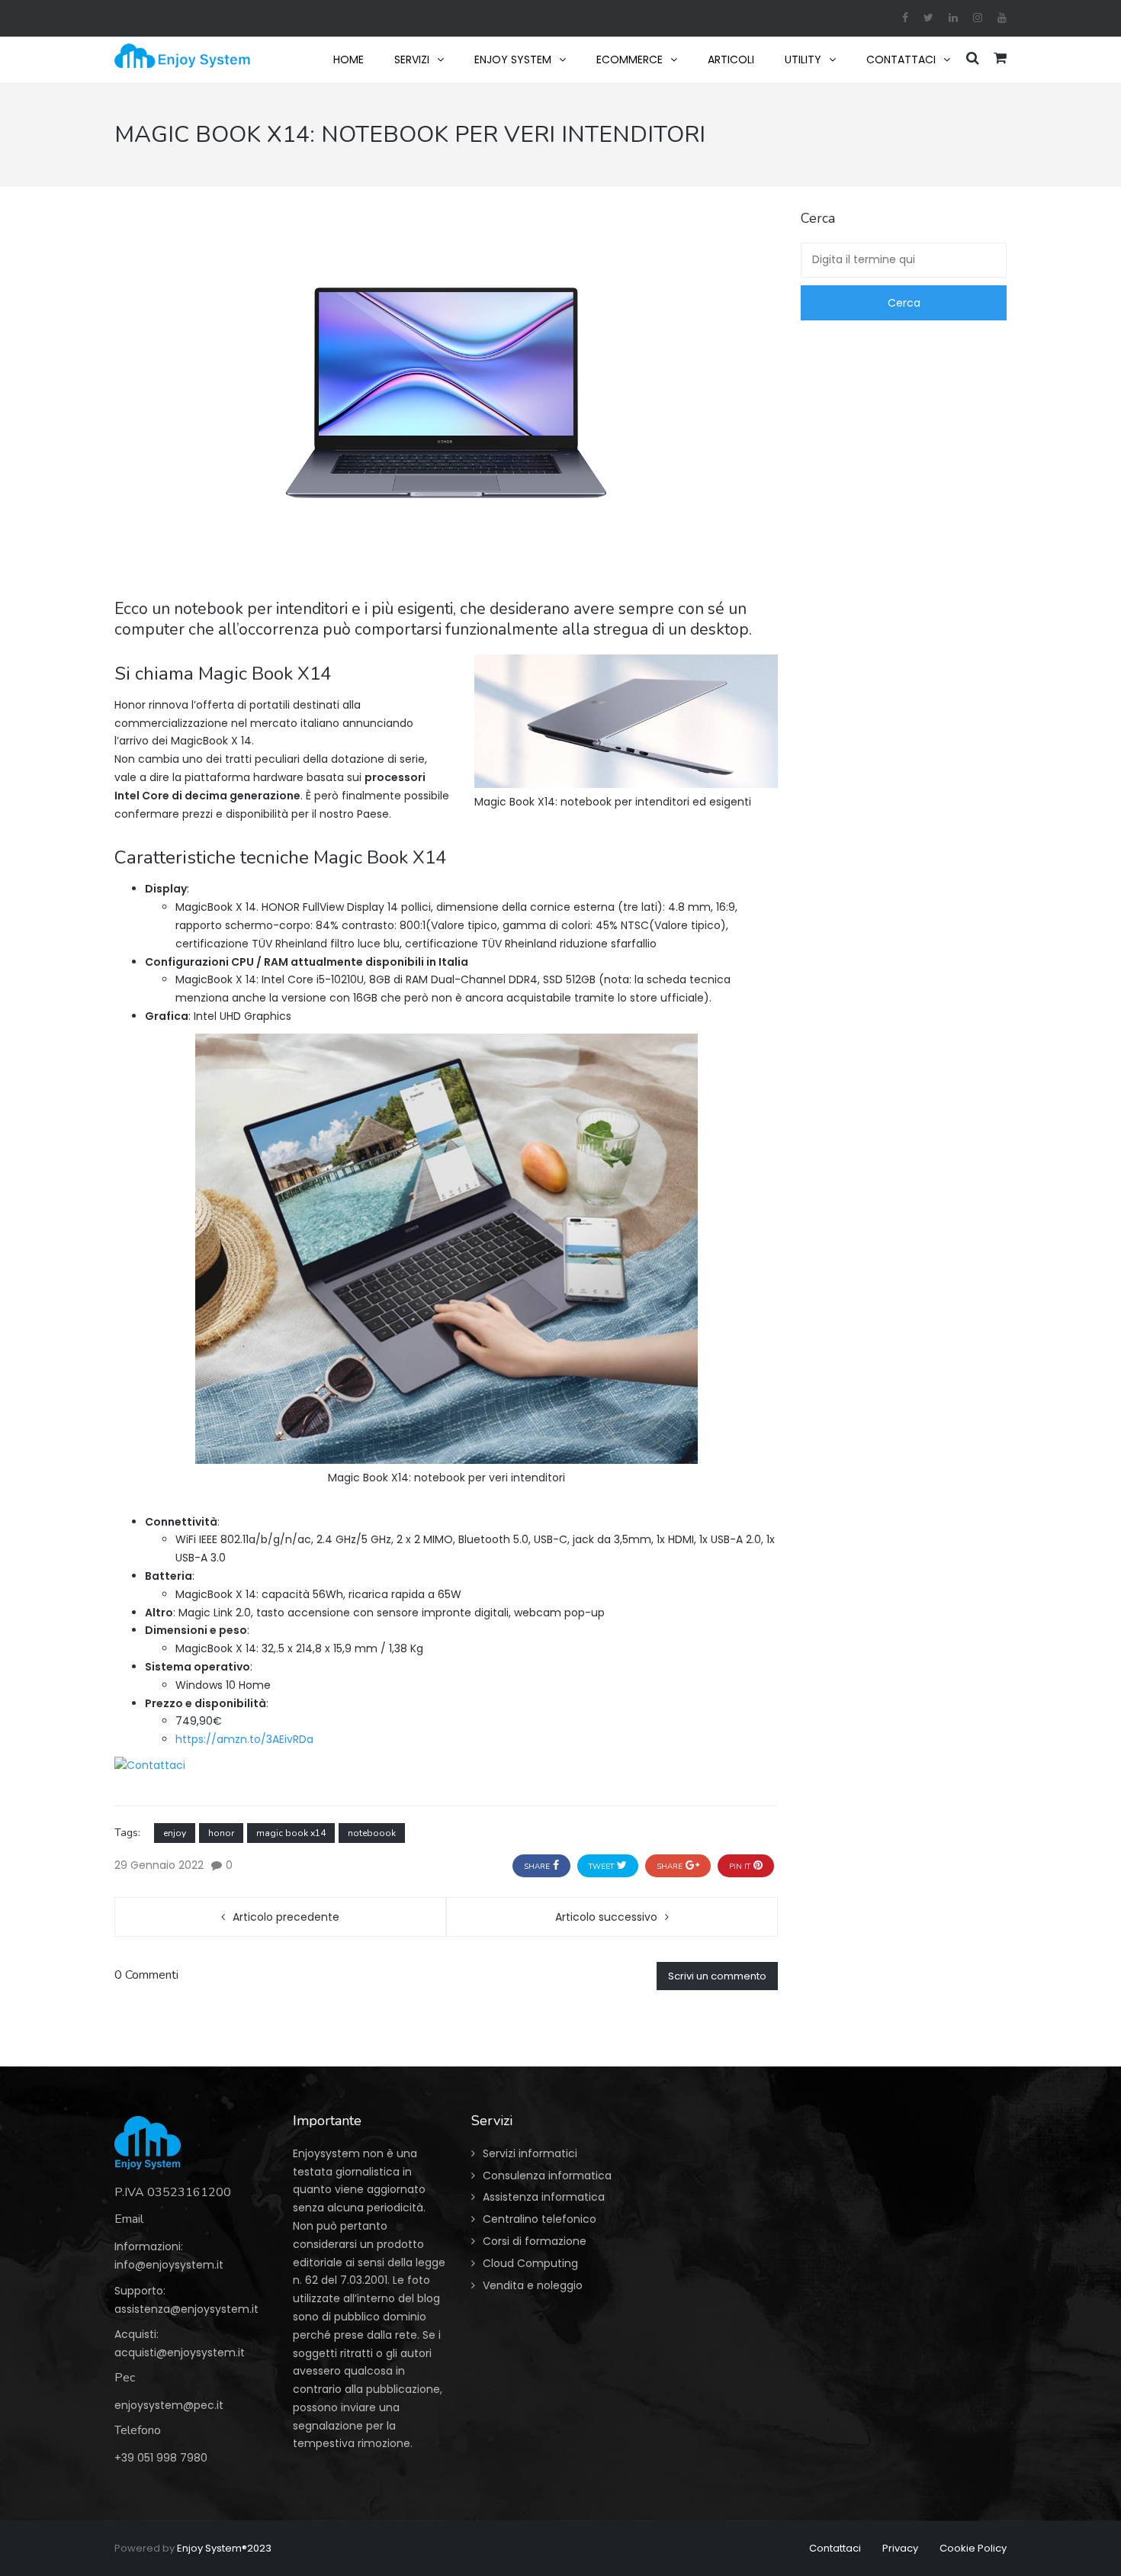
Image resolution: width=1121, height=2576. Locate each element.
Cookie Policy (973, 2548)
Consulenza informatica (547, 2176)
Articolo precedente (286, 1917)
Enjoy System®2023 (224, 2548)
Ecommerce (630, 59)
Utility (803, 59)
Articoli (731, 59)
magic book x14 (291, 1833)
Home (349, 59)
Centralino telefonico (540, 2219)
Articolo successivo (606, 1917)
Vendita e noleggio (533, 2285)
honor (221, 1833)
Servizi (412, 59)
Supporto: (140, 2291)
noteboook (372, 1833)
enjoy (175, 1833)
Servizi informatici (530, 2153)
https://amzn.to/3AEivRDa (244, 1739)
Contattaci (901, 59)
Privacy (900, 2548)
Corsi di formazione (535, 2241)
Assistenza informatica (544, 2197)
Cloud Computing (530, 2263)
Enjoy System (513, 59)
